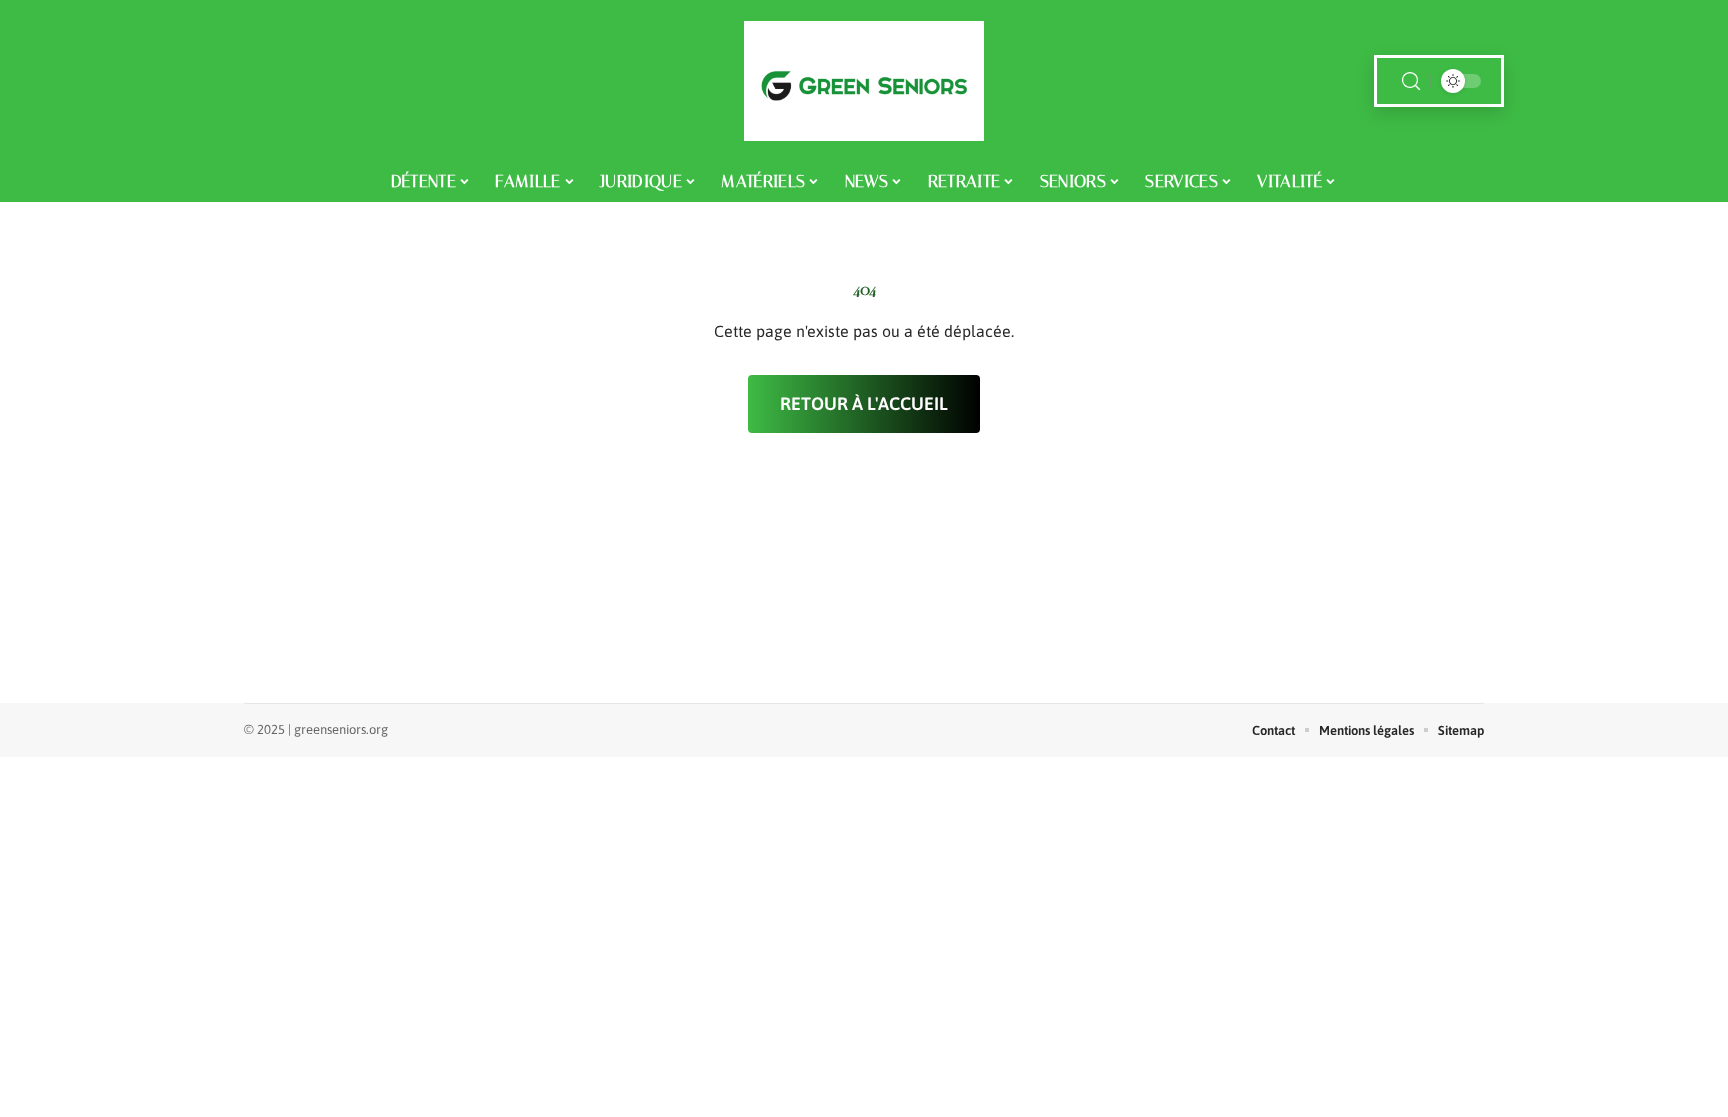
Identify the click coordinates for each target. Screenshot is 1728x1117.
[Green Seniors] (864, 81)
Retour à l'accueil (864, 403)
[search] (1411, 81)
